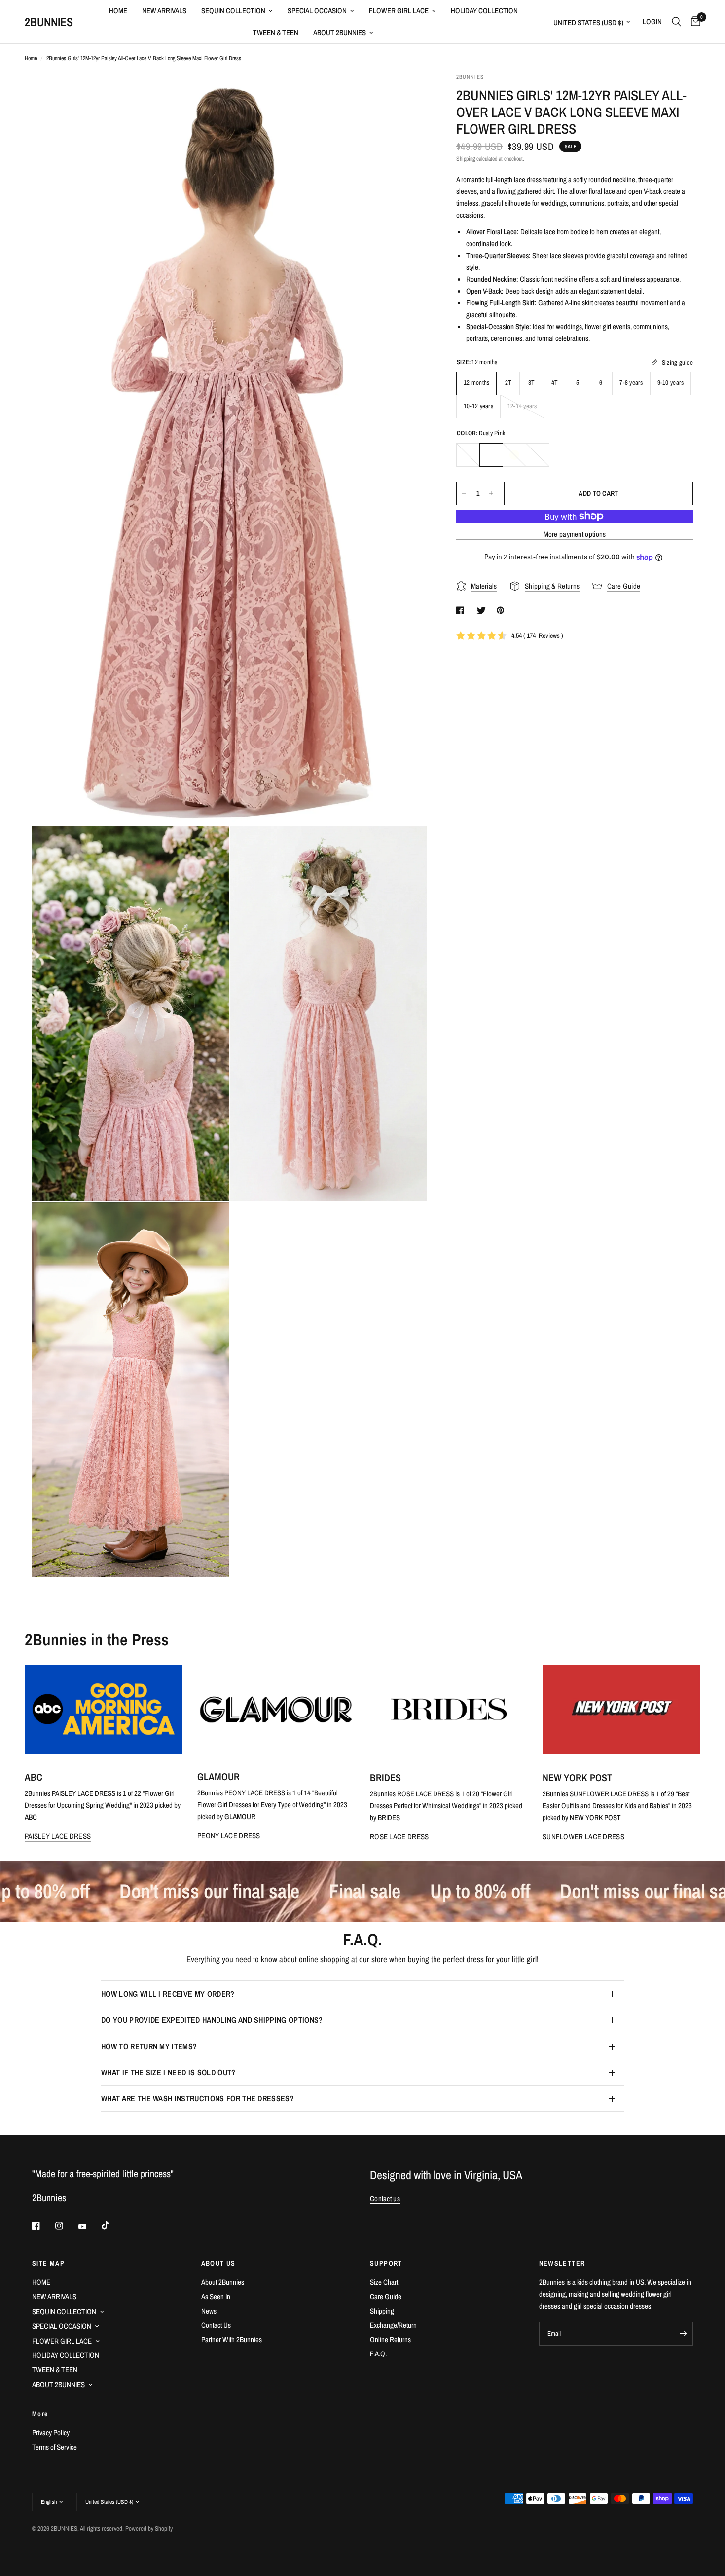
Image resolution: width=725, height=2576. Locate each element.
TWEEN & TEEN (276, 32)
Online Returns (390, 2339)
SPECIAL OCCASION (317, 11)
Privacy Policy (51, 2433)
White (468, 455)
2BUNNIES (49, 22)
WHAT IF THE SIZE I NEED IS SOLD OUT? (168, 2072)
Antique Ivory (538, 455)
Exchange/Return (393, 2325)
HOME (118, 11)
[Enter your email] (683, 2334)
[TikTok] (112, 2225)
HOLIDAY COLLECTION (484, 11)
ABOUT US (218, 2263)
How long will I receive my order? (168, 1994)
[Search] (676, 22)
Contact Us (216, 2325)
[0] (693, 22)
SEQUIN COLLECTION (233, 11)
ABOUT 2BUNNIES (340, 32)
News (209, 2311)
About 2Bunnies (223, 2282)
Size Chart (384, 2282)
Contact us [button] (385, 2198)
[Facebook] (43, 2226)
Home (31, 58)
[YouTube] (89, 2227)
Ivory (514, 455)
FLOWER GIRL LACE (399, 11)
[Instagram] (66, 2226)
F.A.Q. (378, 2354)
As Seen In (216, 2296)
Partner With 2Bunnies (232, 2339)
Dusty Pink (491, 455)
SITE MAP (48, 2263)
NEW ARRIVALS (164, 11)
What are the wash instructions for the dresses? (198, 2098)
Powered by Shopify (149, 2528)
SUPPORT (386, 2263)
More (40, 2414)
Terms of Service (54, 2447)
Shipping (466, 159)
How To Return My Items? (149, 2046)
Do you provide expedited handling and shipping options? (212, 2020)
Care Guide (386, 2296)
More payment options (575, 534)
